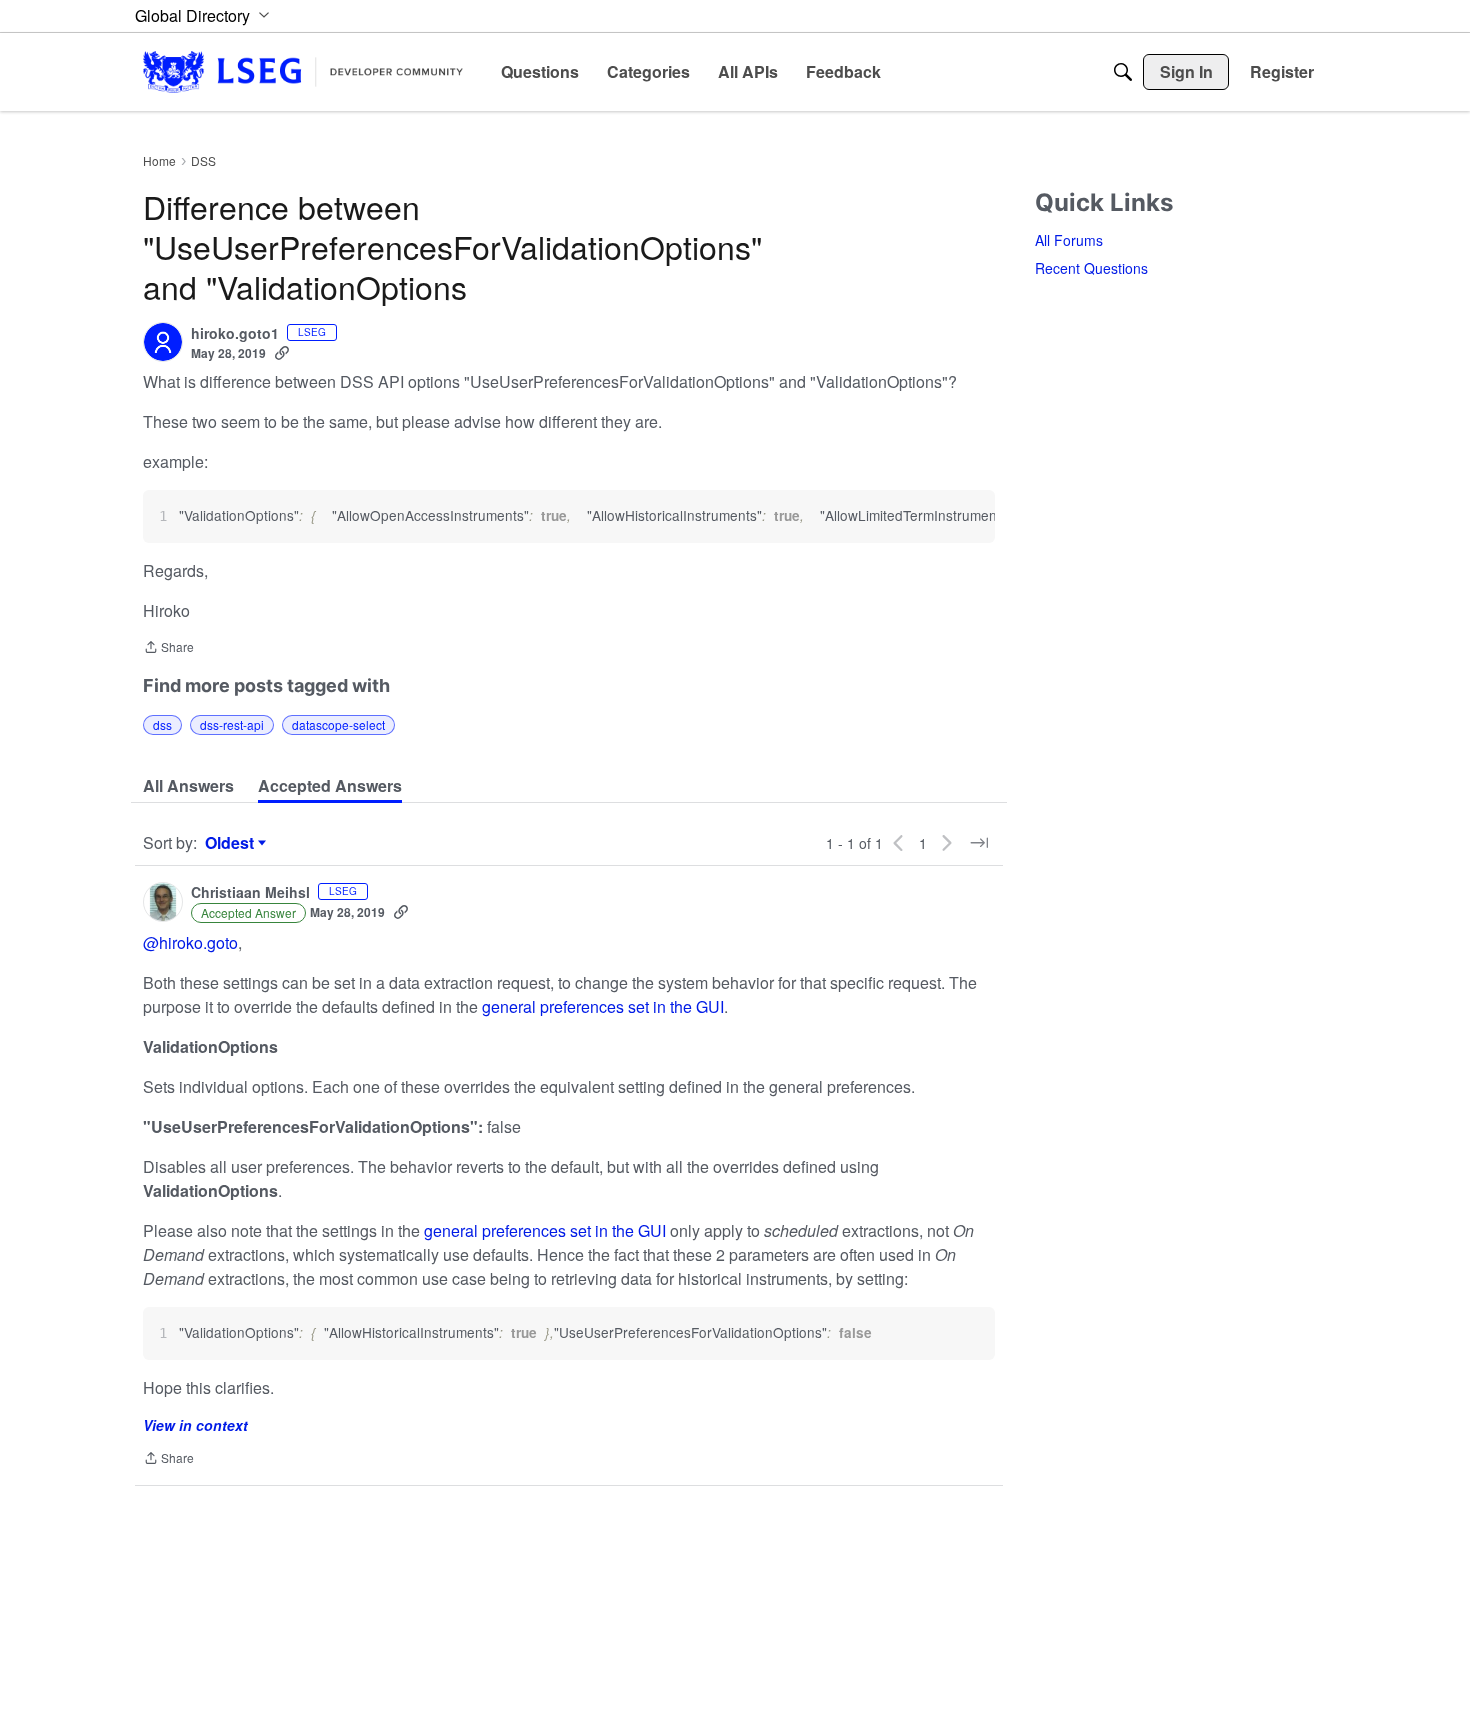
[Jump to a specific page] (979, 843)
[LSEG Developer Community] (303, 71)
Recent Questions (1091, 268)
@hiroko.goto (190, 942)
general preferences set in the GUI (603, 1006)
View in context (195, 1425)
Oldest (232, 843)
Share (168, 648)
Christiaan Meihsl (250, 893)
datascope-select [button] (338, 724)
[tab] (188, 786)
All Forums (1069, 240)
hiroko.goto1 (235, 334)
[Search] (1123, 72)
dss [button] (162, 724)
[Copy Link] (282, 353)
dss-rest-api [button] (232, 724)
